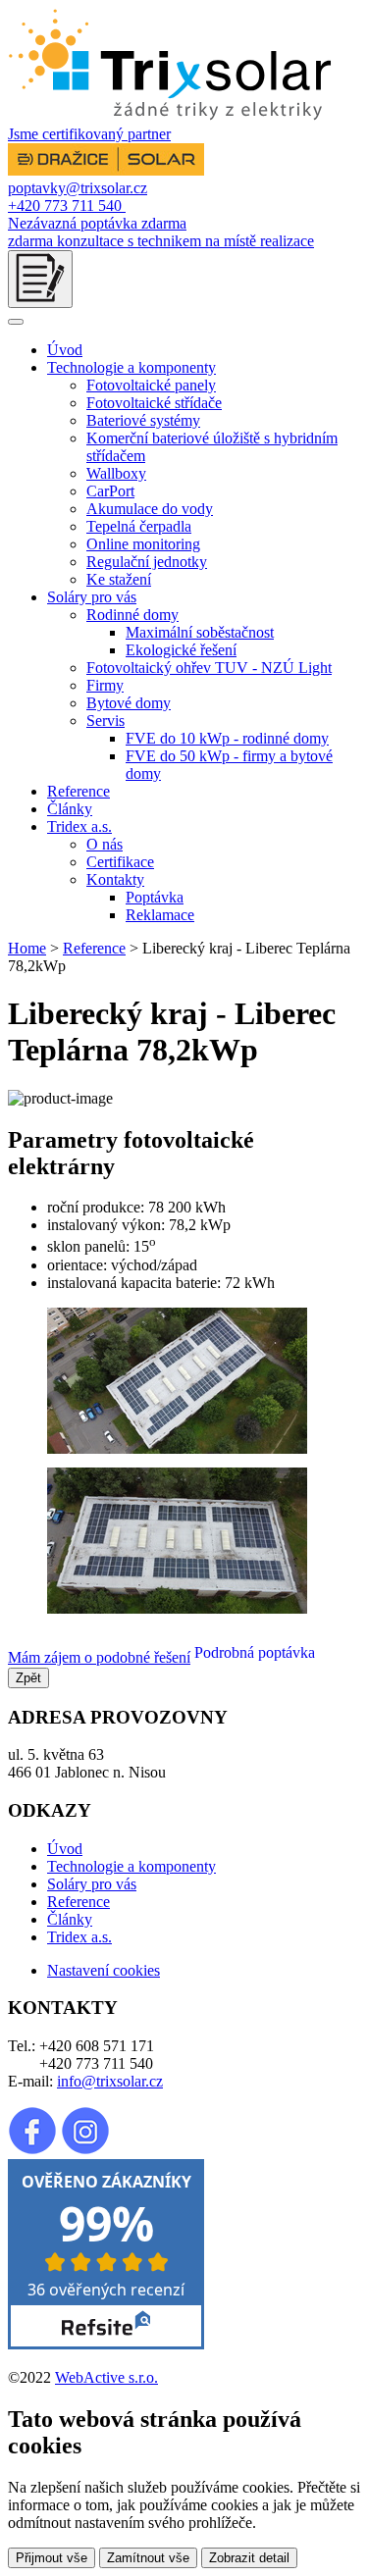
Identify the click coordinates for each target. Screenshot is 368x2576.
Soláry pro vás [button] (92, 597)
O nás (105, 844)
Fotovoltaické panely (151, 385)
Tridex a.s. (79, 1937)
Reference (79, 791)
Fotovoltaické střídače (154, 403)
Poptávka (155, 897)
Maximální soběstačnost (200, 632)
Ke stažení (119, 579)
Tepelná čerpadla (139, 526)
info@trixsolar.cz (110, 2081)
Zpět (28, 1678)
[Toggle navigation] (16, 322)
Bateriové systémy (143, 420)
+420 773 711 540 (67, 206)
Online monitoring (143, 544)
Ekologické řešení (181, 650)
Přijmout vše (52, 2558)
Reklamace (160, 915)
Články (70, 809)
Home (27, 948)
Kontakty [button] (115, 879)
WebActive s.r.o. (106, 2377)
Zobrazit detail (249, 2558)
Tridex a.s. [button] (79, 826)
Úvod (65, 350)
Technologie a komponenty (131, 1866)
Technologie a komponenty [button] (131, 367)
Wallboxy (116, 473)
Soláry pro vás (92, 1884)
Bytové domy (129, 703)
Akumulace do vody (150, 509)
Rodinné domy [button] (132, 615)
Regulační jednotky (147, 562)
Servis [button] (105, 721)
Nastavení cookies (104, 1970)
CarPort (110, 491)
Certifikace (120, 862)
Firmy (105, 685)
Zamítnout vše (148, 2558)
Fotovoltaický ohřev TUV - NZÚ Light (209, 668)
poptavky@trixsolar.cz (78, 188)
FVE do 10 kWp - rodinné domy (227, 738)
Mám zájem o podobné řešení (99, 1657)
